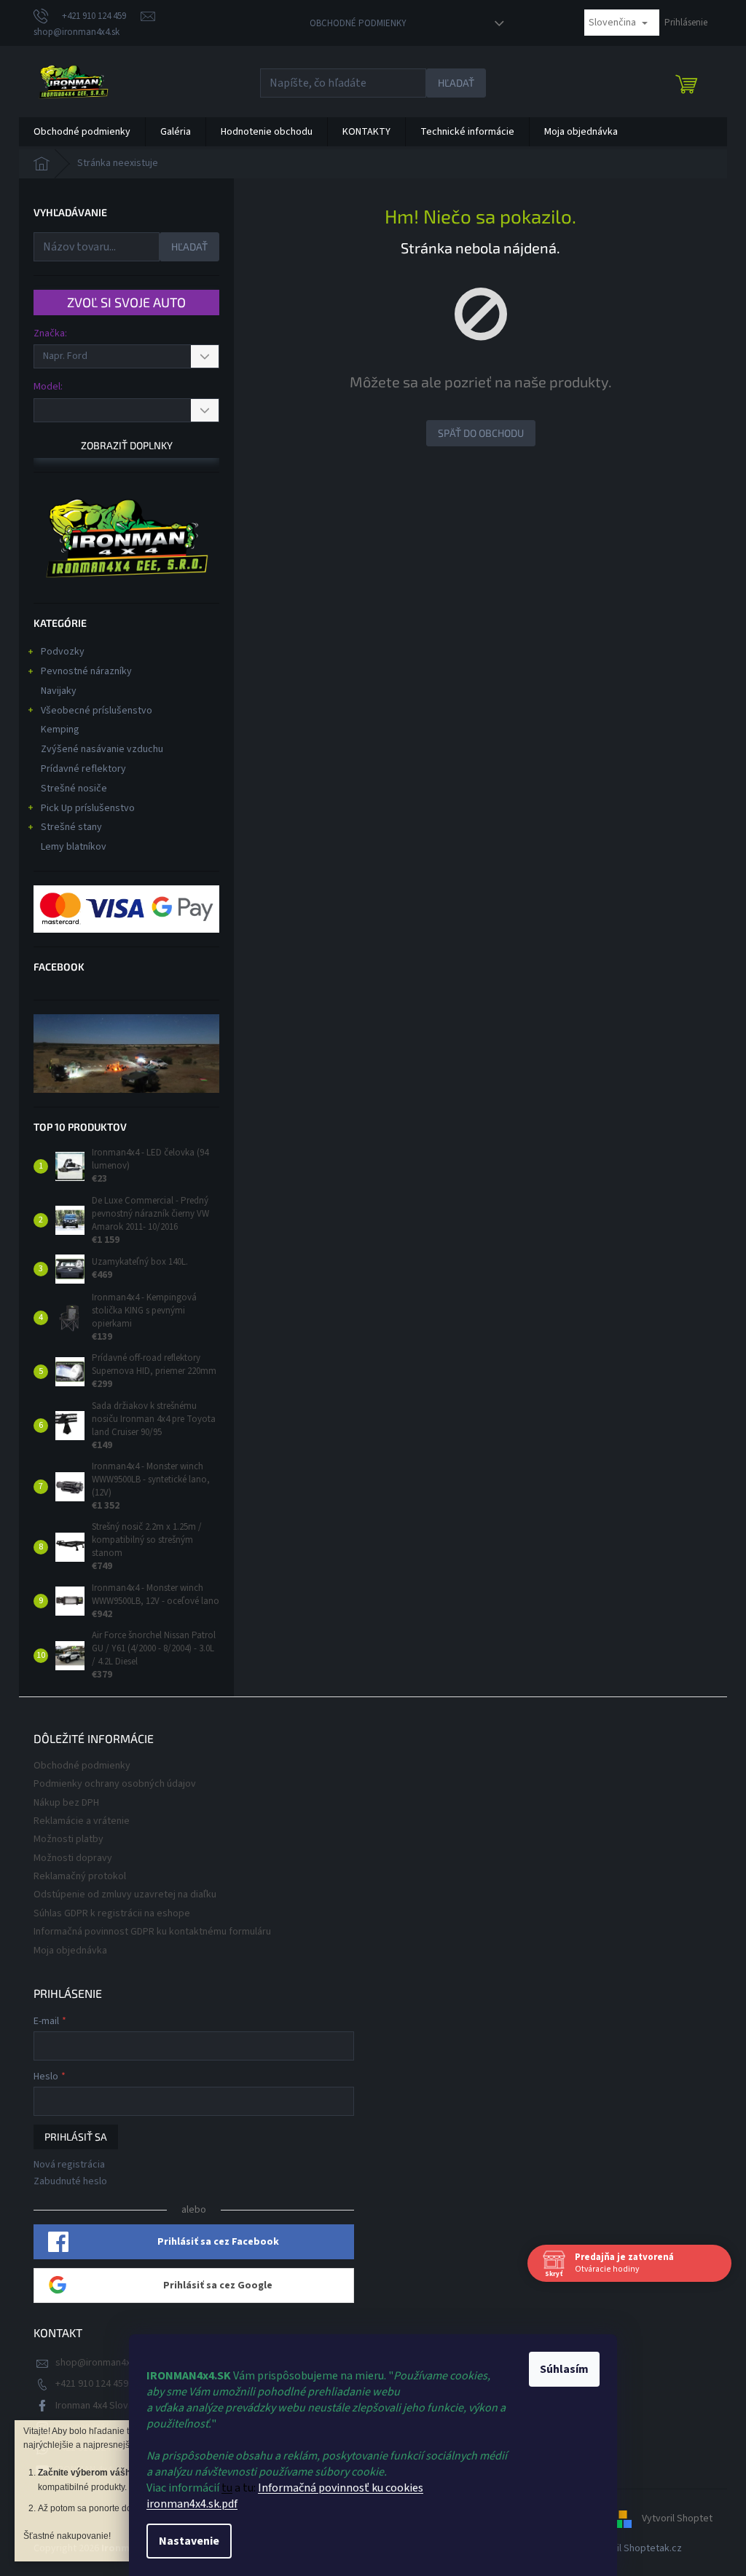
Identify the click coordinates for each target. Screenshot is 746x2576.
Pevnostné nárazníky (86, 671)
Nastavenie (184, 2541)
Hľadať (456, 83)
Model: (48, 387)
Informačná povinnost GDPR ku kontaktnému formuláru (152, 1932)
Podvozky (63, 652)
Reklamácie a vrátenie (82, 1821)
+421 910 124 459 (92, 2384)
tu (222, 2488)
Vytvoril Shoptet (677, 2518)
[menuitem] (82, 132)
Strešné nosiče (74, 789)
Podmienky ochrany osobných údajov (115, 1784)
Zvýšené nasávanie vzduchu (102, 749)
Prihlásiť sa (76, 2137)
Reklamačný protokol (80, 1876)
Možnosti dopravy (73, 1858)
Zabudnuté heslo (70, 2182)
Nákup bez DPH (66, 1803)
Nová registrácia (69, 2165)
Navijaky (59, 691)
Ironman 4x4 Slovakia (101, 2406)
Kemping (60, 730)
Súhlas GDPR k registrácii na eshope (112, 1913)
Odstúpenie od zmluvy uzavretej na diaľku (125, 1895)
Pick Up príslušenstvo (88, 808)
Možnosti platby (68, 1839)
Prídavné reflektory (83, 769)
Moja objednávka (70, 1951)
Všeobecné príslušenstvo (97, 711)
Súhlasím (559, 2369)
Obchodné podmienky (358, 23)
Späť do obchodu (481, 433)
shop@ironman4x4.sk (102, 2363)
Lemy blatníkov (74, 847)
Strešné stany (71, 827)
